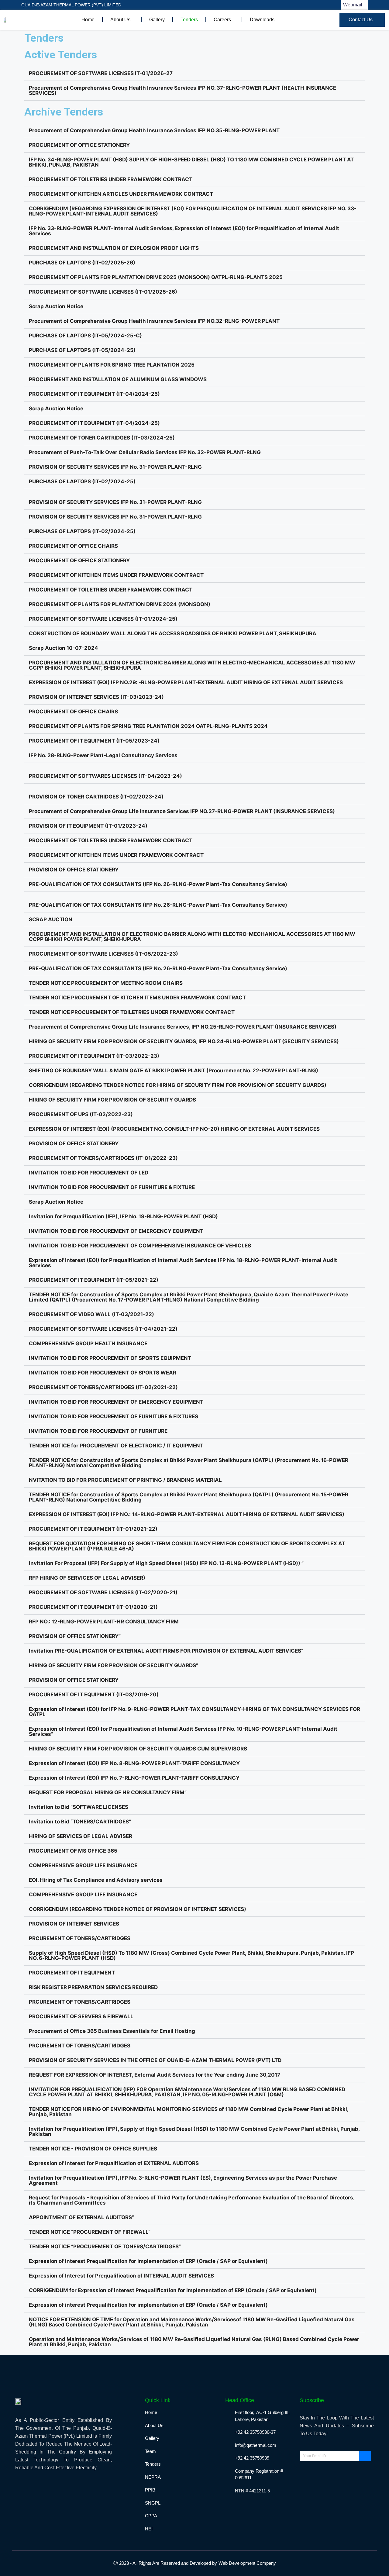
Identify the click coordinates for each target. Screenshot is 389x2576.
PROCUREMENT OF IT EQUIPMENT (72, 1973)
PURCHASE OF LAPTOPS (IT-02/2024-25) (82, 481)
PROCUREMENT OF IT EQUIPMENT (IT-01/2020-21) (93, 1607)
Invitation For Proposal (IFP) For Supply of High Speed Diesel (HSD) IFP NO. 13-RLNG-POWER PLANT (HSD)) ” (166, 1563)
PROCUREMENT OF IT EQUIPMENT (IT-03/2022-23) (94, 1056)
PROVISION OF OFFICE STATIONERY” (75, 1636)
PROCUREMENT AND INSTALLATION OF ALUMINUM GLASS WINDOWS (118, 379)
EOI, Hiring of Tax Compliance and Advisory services (96, 1880)
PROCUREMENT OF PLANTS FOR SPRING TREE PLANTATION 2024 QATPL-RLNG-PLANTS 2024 (148, 726)
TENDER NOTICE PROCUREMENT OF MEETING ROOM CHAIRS (106, 983)
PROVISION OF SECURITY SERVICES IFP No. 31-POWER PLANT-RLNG (115, 467)
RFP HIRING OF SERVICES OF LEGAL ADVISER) (87, 1578)
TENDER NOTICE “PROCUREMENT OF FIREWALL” (90, 2232)
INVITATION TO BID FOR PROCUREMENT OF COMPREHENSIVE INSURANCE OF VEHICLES (140, 1246)
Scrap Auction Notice (56, 306)
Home (88, 20)
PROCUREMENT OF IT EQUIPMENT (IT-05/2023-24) (94, 741)
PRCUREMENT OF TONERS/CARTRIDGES (80, 1938)
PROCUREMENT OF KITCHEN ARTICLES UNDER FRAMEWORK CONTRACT (121, 194)
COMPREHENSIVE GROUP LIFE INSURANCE (83, 1865)
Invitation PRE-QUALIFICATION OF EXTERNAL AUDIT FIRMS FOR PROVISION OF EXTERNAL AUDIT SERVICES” (166, 1651)
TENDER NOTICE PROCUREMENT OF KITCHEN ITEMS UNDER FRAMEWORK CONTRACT (137, 998)
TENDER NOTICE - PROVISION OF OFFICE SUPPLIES (93, 2149)
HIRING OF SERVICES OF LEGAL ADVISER (81, 1836)
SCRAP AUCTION (51, 919)
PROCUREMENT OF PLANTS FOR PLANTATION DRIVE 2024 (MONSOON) (120, 604)
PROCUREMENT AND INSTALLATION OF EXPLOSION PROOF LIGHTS (114, 248)
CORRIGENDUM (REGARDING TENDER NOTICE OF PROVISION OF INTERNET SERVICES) (138, 1909)
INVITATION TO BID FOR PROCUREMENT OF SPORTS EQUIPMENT (110, 1358)
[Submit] (365, 2456)
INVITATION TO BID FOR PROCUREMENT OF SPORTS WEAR (103, 1373)
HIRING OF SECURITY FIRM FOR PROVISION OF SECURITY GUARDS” (114, 1665)
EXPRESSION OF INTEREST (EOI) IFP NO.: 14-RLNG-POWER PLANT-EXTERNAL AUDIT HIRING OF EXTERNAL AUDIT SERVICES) (187, 1514)
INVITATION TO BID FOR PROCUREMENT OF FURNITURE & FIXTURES (114, 1416)
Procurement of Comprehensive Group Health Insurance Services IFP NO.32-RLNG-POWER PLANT (154, 321)
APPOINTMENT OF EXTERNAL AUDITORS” (81, 2217)
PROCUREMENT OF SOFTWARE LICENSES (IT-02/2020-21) (103, 1592)
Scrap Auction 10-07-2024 (64, 648)
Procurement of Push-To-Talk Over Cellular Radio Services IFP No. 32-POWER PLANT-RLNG (145, 452)
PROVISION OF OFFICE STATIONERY (74, 870)
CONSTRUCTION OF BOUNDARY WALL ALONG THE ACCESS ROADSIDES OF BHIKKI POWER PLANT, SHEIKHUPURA (173, 633)
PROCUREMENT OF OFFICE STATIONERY (79, 145)
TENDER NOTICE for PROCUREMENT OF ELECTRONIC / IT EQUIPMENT (116, 1446)
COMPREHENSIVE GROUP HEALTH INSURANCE (88, 1343)
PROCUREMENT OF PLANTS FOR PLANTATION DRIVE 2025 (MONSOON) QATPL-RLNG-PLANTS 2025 (156, 277)
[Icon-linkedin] (219, 5)
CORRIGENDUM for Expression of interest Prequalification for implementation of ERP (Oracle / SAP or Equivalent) (173, 2290)
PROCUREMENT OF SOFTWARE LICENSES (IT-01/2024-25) (103, 619)
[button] (194, 74)
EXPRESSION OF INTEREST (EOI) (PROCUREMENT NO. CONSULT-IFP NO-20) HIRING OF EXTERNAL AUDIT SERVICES (174, 1129)
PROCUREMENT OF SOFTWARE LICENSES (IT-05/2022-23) (103, 954)
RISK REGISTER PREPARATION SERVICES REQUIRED (93, 1987)
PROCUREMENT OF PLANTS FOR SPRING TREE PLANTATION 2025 (112, 365)
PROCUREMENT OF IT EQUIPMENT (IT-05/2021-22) (94, 1280)
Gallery (157, 20)
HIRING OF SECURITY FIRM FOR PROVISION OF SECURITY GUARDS (112, 1100)
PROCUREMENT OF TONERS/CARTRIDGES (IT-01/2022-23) (103, 1158)
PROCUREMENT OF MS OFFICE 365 (73, 1851)
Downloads (262, 20)
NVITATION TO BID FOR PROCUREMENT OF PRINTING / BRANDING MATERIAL (125, 1480)
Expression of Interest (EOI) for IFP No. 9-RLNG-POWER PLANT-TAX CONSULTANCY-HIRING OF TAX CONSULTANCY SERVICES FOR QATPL (194, 1712)
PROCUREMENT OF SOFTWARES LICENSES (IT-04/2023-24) (105, 776)
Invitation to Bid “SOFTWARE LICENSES (79, 1807)
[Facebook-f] (207, 5)
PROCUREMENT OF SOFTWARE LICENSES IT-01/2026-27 (101, 73)
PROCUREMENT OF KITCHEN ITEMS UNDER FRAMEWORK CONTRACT (116, 575)
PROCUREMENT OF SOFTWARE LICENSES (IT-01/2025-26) (103, 292)
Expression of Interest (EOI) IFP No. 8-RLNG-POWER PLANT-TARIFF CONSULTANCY (134, 1763)
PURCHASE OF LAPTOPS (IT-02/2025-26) (82, 263)
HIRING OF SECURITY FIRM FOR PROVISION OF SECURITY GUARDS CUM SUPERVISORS (138, 1749)
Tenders (189, 20)
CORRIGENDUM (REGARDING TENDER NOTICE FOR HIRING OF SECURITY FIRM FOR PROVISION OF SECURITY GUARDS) (178, 1085)
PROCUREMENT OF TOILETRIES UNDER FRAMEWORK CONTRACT (111, 179)
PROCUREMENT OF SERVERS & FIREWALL (81, 2016)
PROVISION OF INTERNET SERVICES (74, 1924)
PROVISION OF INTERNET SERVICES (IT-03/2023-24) (96, 697)
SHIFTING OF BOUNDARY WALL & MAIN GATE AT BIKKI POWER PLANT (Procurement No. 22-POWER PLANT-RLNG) (174, 1071)
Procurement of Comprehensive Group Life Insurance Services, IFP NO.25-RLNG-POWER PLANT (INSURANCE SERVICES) (183, 1027)
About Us (120, 20)
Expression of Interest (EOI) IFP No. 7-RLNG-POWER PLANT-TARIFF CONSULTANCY (134, 1778)
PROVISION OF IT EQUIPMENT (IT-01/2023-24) (88, 826)
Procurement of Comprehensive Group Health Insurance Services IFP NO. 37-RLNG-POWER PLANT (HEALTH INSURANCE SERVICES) (182, 90)
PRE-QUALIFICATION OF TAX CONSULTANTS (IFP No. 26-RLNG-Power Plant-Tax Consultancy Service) (158, 884)
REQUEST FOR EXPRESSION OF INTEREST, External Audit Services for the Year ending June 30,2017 (155, 2075)
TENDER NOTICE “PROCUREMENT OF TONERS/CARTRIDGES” (105, 2247)
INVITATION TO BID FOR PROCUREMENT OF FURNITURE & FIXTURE (112, 1187)
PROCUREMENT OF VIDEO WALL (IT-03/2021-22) (91, 1314)
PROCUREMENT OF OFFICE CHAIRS (73, 546)
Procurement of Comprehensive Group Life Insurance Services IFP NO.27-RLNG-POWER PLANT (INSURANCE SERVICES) (182, 811)
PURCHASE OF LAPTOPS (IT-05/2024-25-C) (85, 336)
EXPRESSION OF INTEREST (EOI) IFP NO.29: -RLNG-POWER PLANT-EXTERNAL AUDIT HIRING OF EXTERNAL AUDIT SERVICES (186, 682)
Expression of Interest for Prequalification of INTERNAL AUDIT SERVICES (121, 2276)
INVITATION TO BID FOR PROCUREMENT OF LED (89, 1173)
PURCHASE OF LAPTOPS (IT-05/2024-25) (82, 350)
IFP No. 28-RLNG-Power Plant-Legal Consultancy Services (103, 755)
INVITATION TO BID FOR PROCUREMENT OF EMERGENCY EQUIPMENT (116, 1231)
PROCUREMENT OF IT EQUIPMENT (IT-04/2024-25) (94, 394)
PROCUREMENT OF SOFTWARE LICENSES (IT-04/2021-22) (103, 1329)
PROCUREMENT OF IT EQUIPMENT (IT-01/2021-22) (93, 1529)
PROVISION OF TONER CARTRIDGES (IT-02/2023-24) (96, 797)
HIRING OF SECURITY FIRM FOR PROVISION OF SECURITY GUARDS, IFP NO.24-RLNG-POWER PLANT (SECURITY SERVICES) (184, 1041)
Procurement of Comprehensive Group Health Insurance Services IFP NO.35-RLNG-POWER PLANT (154, 130)
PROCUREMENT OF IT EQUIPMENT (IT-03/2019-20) (94, 1695)
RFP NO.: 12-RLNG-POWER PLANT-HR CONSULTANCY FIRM (104, 1622)
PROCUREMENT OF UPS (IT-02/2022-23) (81, 1114)
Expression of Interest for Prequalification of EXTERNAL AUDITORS (114, 2163)
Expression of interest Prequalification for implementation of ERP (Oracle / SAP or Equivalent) (148, 2261)
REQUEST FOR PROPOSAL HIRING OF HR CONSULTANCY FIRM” (108, 1792)
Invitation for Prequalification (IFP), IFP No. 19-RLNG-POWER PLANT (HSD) (123, 1216)
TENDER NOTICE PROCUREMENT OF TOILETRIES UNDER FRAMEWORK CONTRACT (132, 1012)
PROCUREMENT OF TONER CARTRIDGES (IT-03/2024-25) (102, 438)
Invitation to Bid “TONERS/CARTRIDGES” (80, 1822)
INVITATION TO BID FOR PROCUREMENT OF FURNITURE (98, 1431)
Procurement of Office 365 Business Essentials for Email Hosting (112, 2031)
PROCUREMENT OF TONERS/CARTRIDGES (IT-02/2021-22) (103, 1387)
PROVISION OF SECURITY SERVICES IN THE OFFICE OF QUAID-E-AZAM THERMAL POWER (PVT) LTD (155, 2060)
